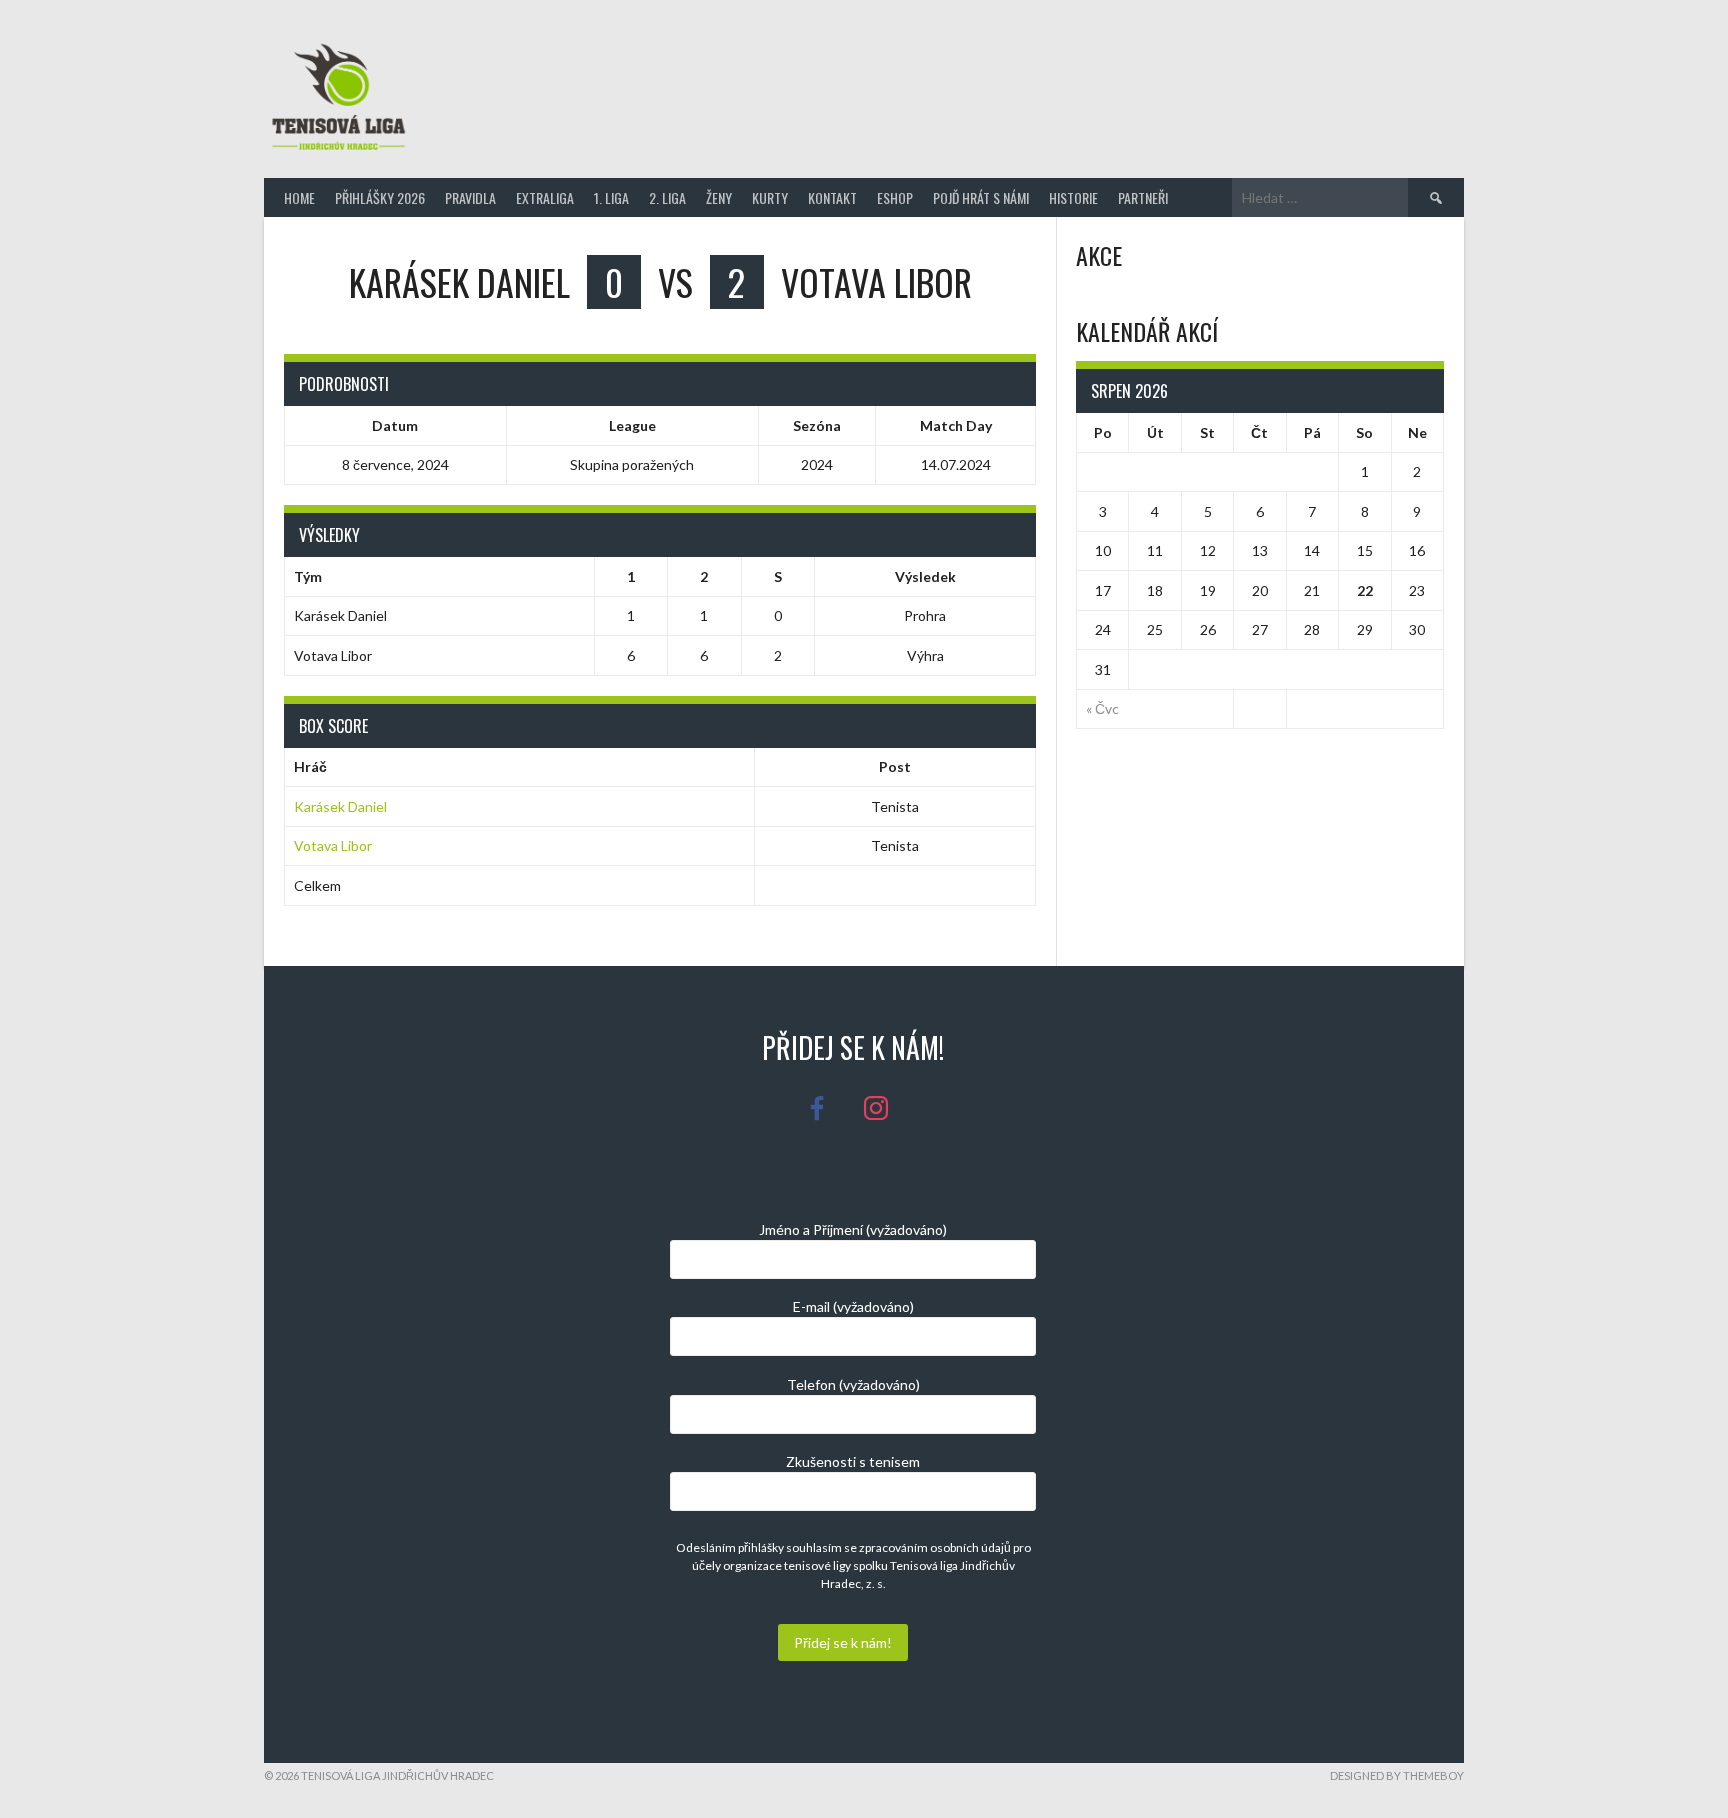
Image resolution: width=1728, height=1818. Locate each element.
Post (895, 766)
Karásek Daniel (340, 806)
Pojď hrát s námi (981, 197)
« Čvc (1102, 708)
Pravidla (470, 197)
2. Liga (667, 197)
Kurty (770, 197)
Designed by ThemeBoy (1397, 1775)
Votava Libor (333, 845)
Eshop (895, 197)
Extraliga (545, 197)
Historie (1073, 197)
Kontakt (832, 197)
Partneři (1143, 197)
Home (299, 197)
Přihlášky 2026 (380, 197)
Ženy (719, 197)
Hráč (310, 766)
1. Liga (611, 197)
